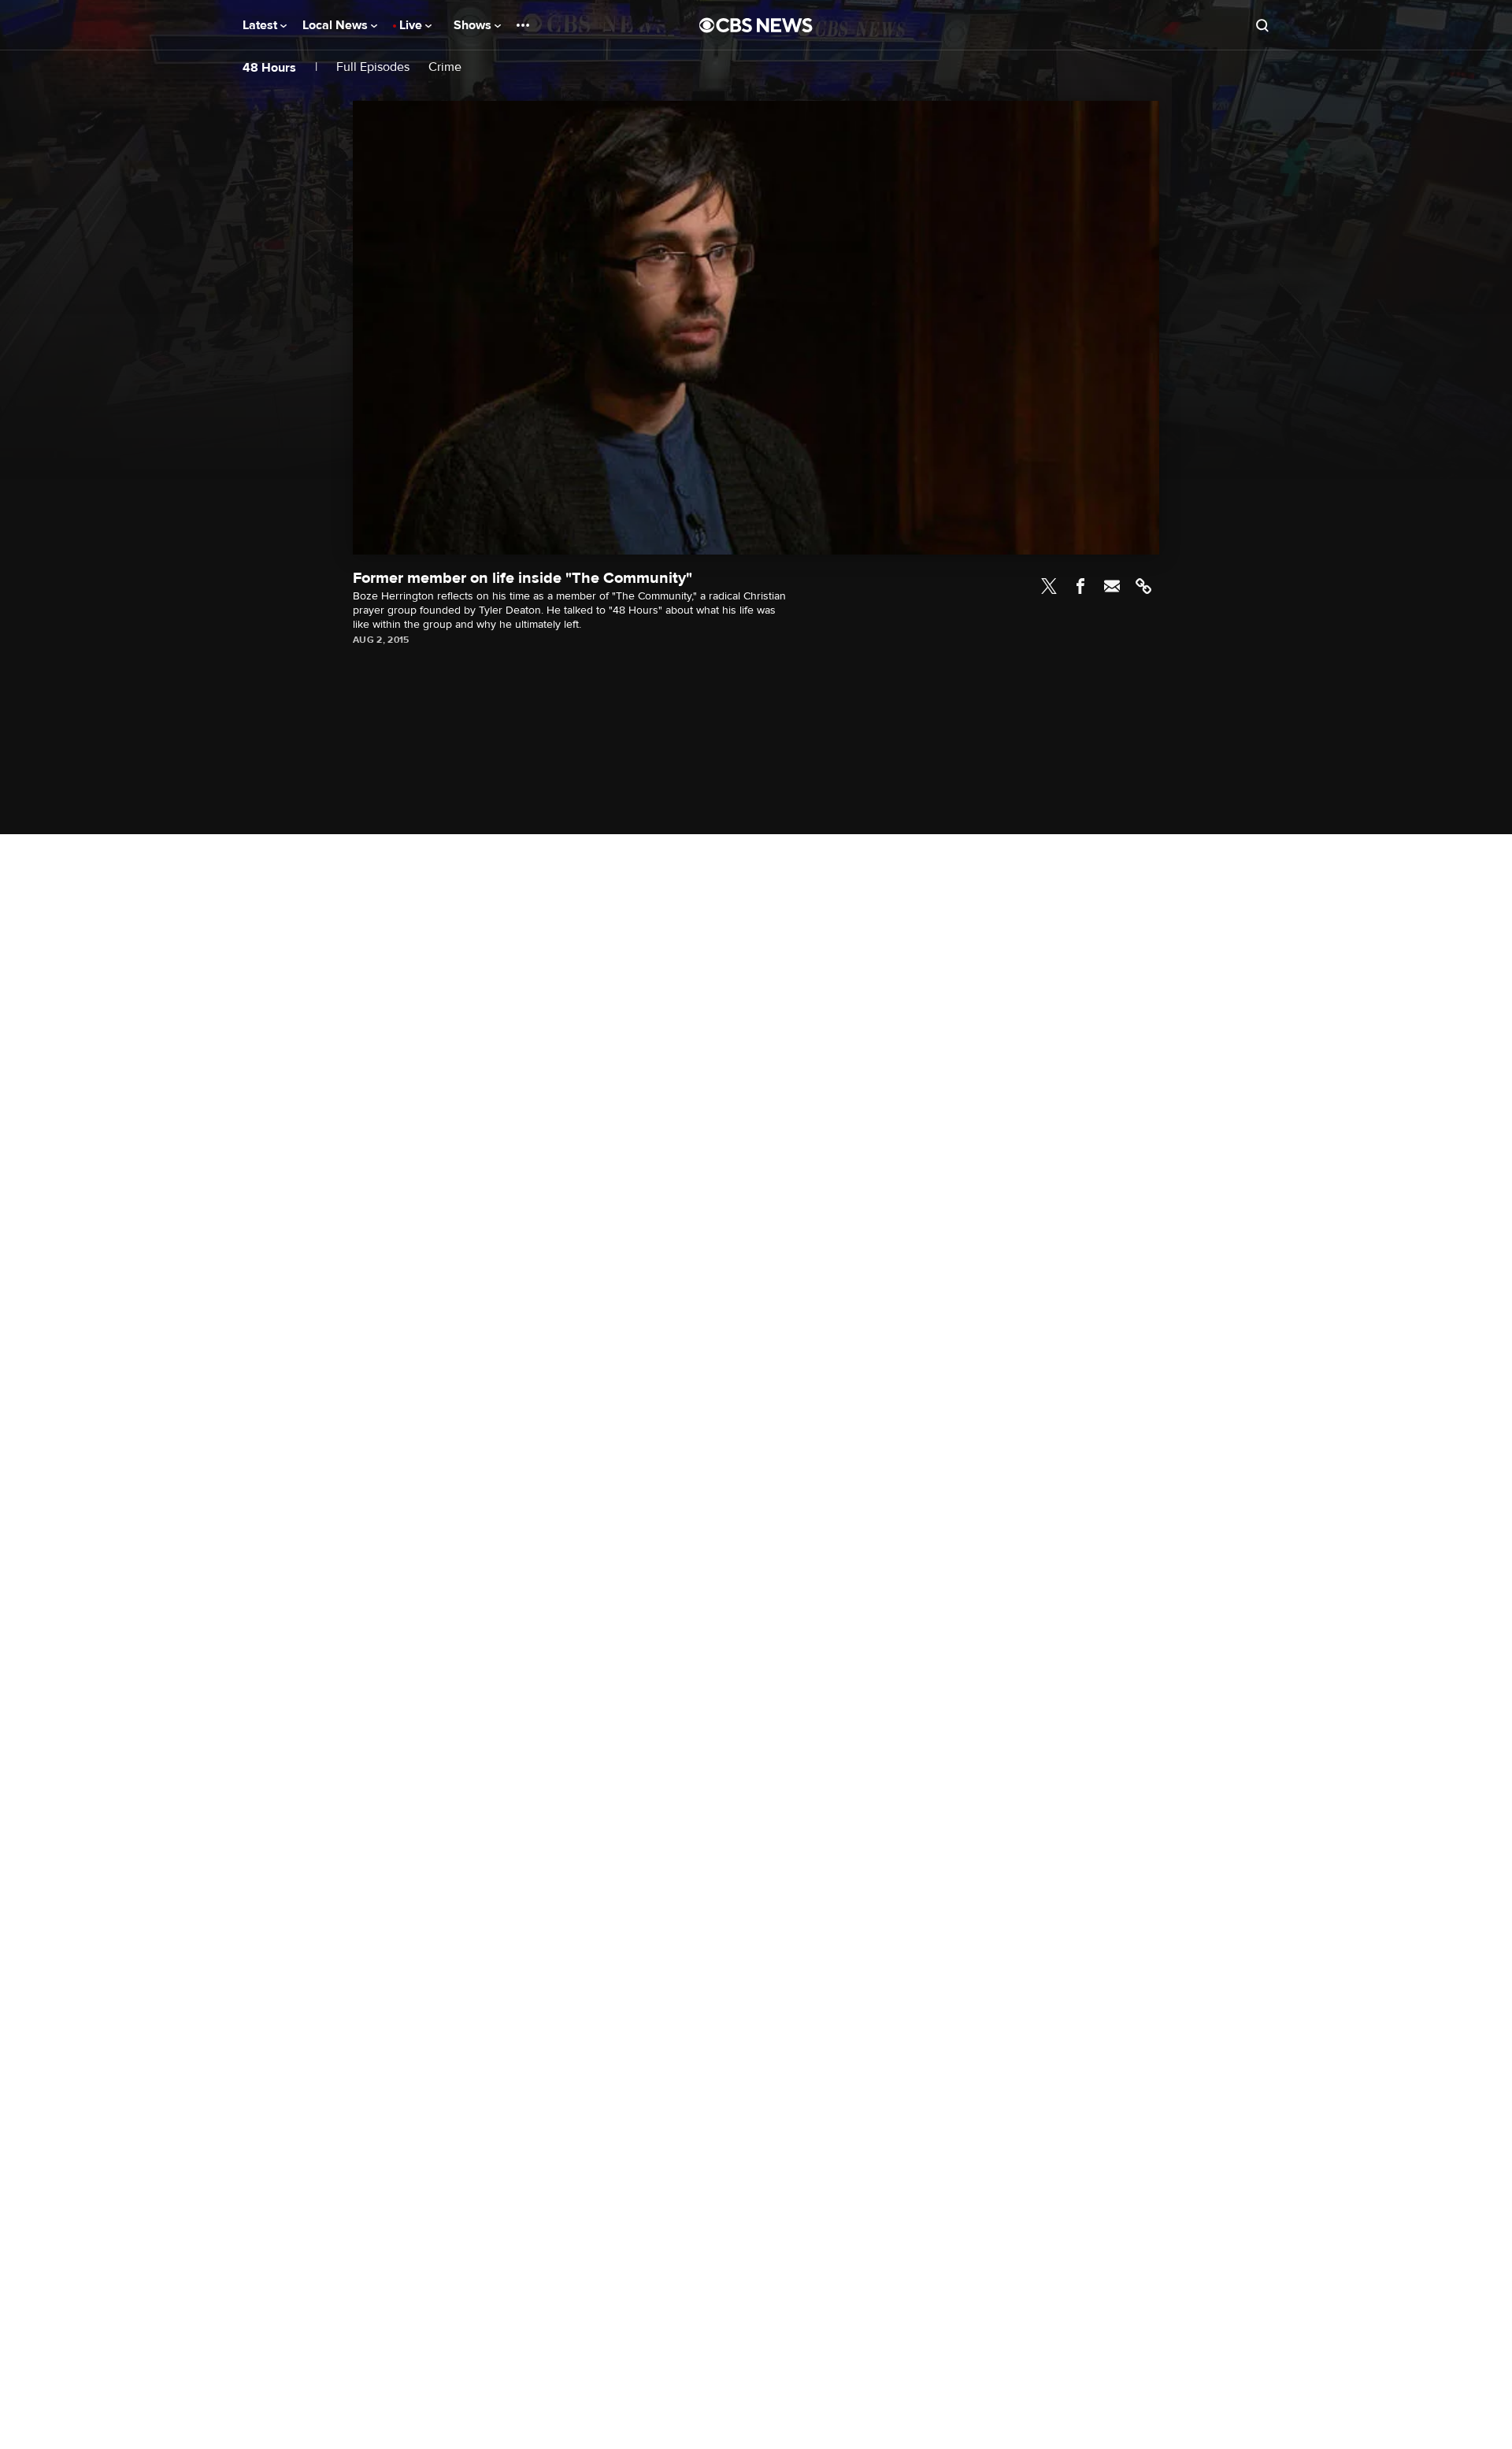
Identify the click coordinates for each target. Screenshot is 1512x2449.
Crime (445, 67)
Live (412, 25)
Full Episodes (373, 67)
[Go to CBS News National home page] (756, 25)
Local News (337, 25)
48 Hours (269, 68)
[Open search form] (1262, 25)
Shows (474, 25)
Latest (261, 25)
